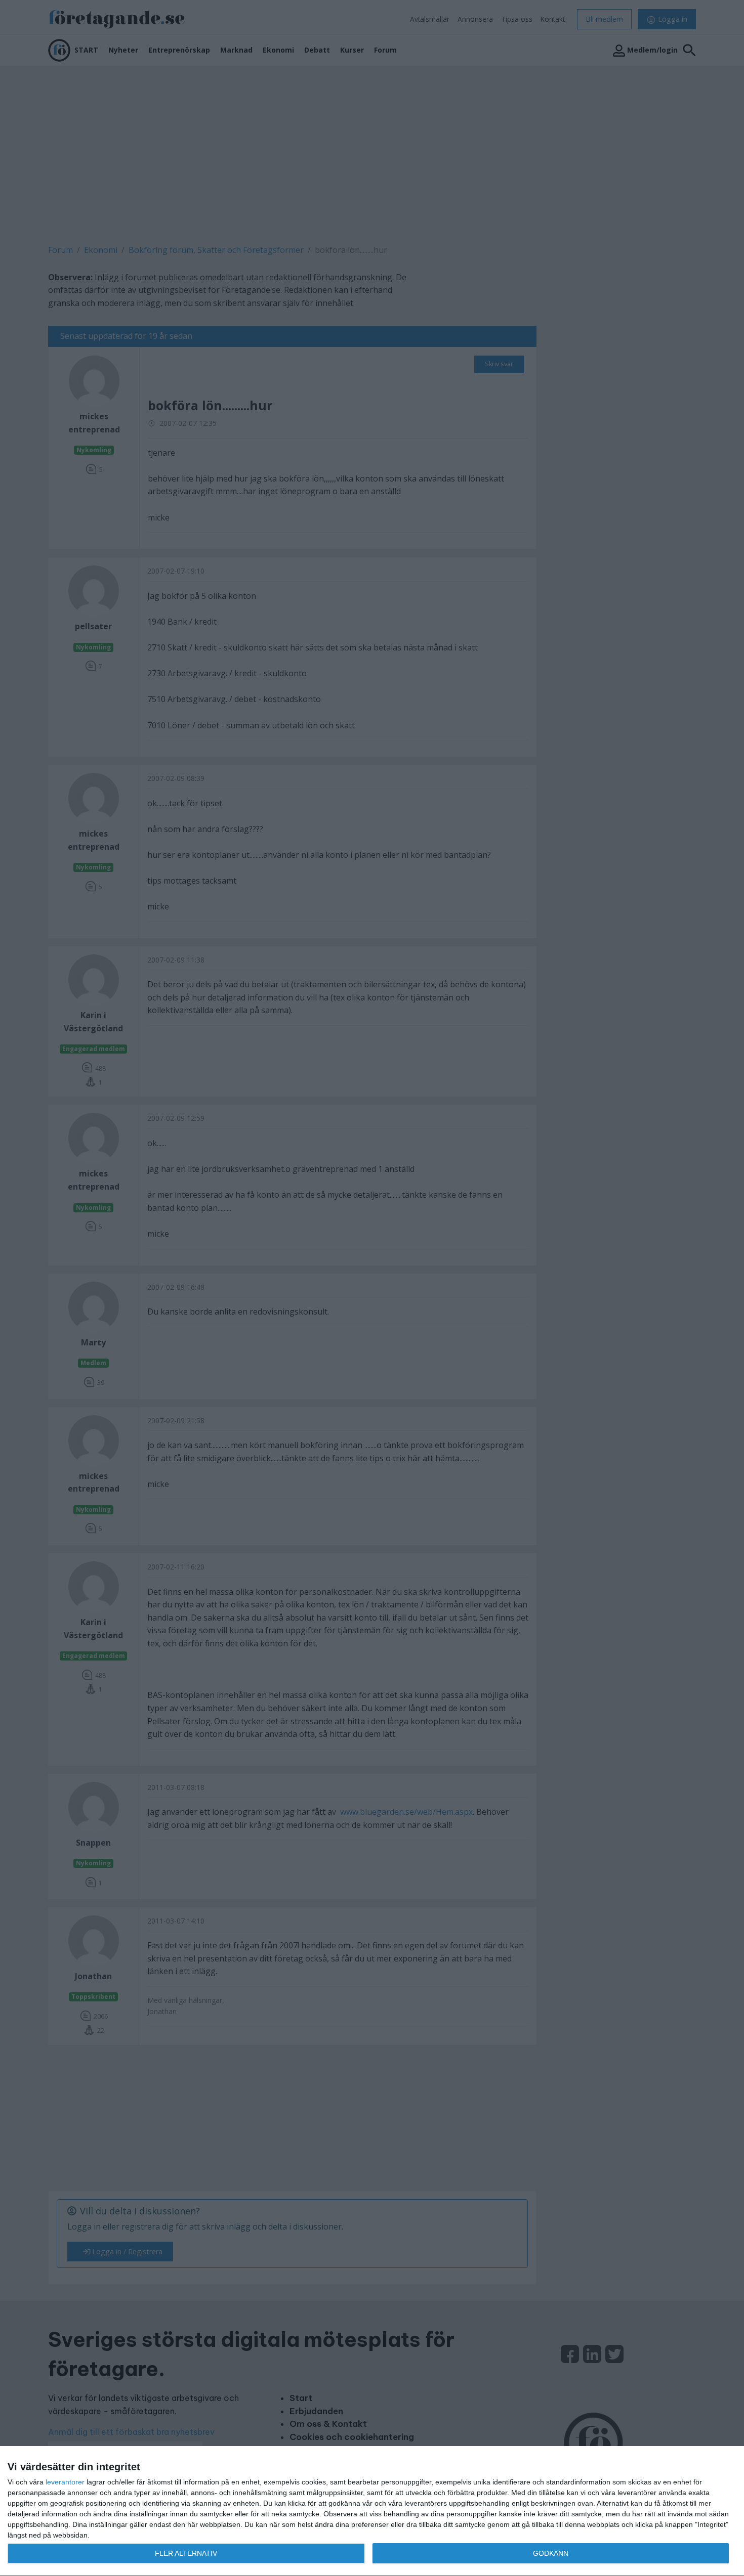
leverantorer (65, 2482)
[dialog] (372, 2511)
